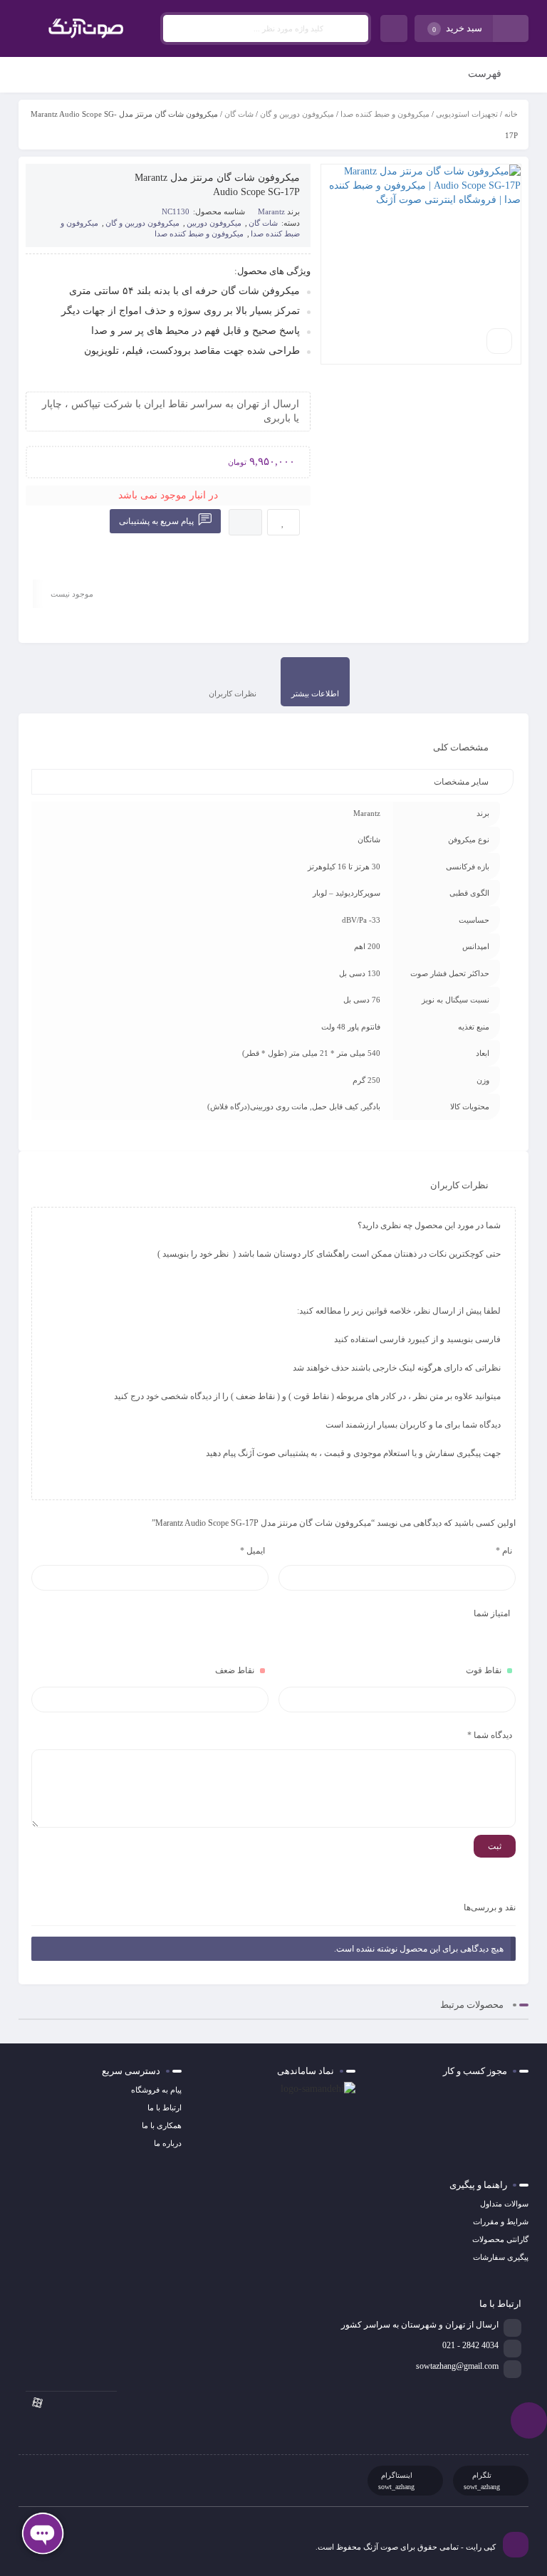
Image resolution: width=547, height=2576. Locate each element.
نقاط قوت (484, 1670)
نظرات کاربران (233, 693)
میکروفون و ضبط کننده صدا (385, 114)
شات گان (239, 114)
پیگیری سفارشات (501, 2257)
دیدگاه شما (490, 1735)
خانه (511, 114)
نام (504, 1551)
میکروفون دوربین (214, 223)
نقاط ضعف (235, 1670)
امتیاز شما (492, 1613)
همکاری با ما (162, 2125)
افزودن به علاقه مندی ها (283, 522)
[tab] (315, 682)
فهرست (486, 74)
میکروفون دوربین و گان (297, 114)
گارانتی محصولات (500, 2239)
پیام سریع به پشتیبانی (157, 521)
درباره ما (168, 2143)
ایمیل (252, 1551)
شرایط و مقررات (501, 2221)
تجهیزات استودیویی (467, 114)
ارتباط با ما (165, 2108)
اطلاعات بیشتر (315, 693)
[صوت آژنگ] (86, 28)
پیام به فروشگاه (156, 2090)
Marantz (271, 211)
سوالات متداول (504, 2204)
